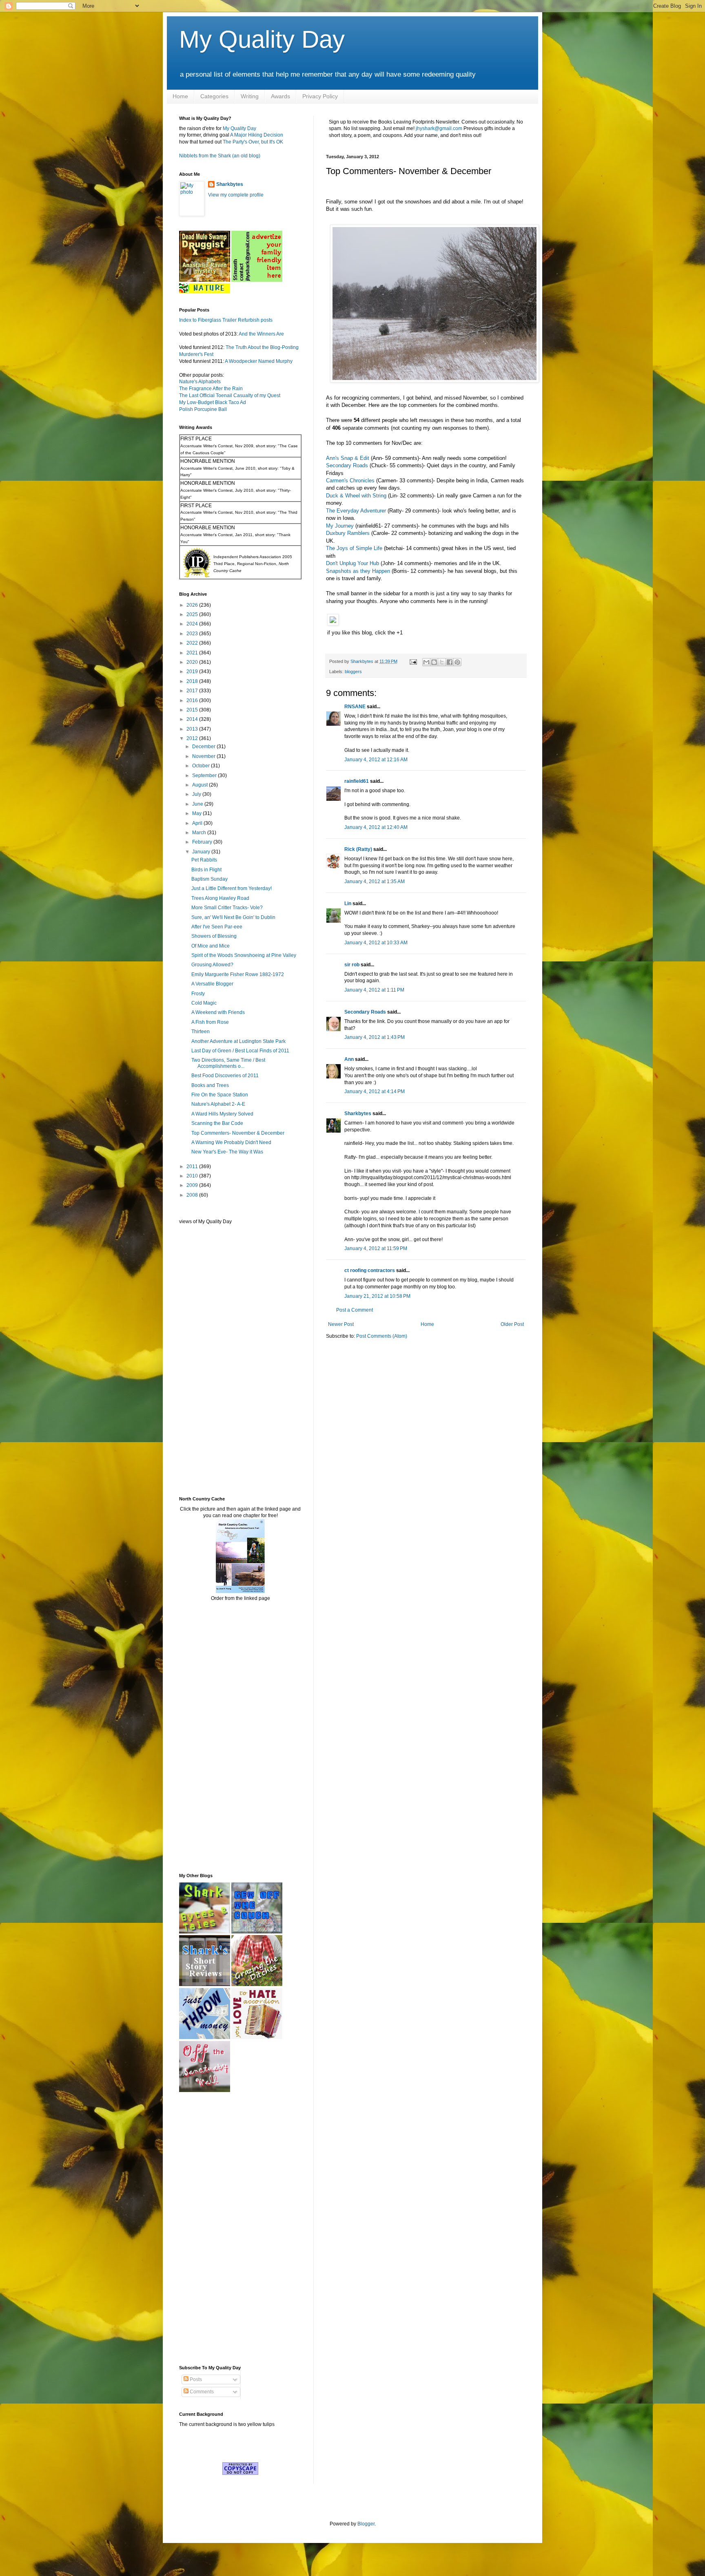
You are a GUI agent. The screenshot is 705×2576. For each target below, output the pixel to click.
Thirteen (201, 1032)
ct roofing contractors (370, 1270)
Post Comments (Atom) (382, 1336)
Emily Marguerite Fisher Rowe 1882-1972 (238, 974)
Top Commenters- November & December (238, 1133)
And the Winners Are (261, 334)
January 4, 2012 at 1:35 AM (375, 881)
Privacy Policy (320, 96)
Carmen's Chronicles (350, 481)
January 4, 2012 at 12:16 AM (376, 760)
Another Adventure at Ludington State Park (238, 1041)
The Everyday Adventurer (356, 511)
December (204, 747)
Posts (195, 2379)
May (197, 813)
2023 (193, 634)
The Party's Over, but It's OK (253, 142)
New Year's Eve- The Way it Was (227, 1152)
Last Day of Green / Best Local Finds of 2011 (240, 1051)
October (202, 766)
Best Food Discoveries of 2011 (225, 1076)
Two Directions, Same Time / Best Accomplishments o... (228, 1063)
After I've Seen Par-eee (217, 927)
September (205, 775)
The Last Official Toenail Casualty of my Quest (230, 395)
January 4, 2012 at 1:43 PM (375, 1037)
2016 (193, 700)
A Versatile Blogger (212, 984)
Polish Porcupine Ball (203, 409)
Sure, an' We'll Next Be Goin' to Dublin (233, 917)
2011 (193, 1166)
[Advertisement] (204, 1360)
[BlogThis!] (434, 662)
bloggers (353, 672)
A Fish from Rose (210, 1022)
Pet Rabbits (204, 860)
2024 (193, 624)
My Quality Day (262, 39)
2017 (193, 691)
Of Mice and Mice (211, 946)
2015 (193, 710)
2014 (193, 719)
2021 (193, 653)
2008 (193, 1195)
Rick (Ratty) (358, 849)
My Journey (340, 526)
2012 (193, 738)
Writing (250, 96)
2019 (193, 672)
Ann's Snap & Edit (348, 458)
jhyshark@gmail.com (439, 128)
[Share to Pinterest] (457, 662)
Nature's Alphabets (200, 382)
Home (180, 96)
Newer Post (341, 1324)
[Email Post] (413, 661)
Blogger (366, 2524)
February (203, 842)
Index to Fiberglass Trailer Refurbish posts (226, 320)
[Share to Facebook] (450, 662)
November (204, 756)
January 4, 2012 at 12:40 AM (376, 827)
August (201, 785)
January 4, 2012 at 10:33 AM (376, 943)
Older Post (512, 1324)
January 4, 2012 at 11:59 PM (376, 1248)
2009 (193, 1185)
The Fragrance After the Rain (211, 389)
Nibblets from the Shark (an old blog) (220, 156)
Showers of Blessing (214, 936)
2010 (193, 1176)
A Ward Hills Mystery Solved (222, 1114)
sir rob (352, 965)
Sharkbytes (358, 1113)
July (197, 794)
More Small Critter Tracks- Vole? (227, 908)
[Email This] (426, 662)
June (198, 804)
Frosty (198, 994)
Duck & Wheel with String (356, 496)
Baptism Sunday (210, 879)
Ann (349, 1059)
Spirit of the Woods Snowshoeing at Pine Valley (244, 955)
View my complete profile (236, 195)
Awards (280, 96)
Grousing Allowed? (212, 965)
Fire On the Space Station (220, 1095)
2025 (193, 614)
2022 (193, 643)
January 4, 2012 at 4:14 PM (375, 1091)
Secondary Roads (347, 465)
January (202, 852)
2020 (193, 662)
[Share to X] (442, 662)
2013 (193, 729)
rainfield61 (357, 781)
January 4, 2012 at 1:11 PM (374, 990)
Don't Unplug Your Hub (352, 563)
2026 (193, 605)
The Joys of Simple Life (354, 548)
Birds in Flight (206, 870)
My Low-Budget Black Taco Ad (213, 402)
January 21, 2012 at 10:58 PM (377, 1296)
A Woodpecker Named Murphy (259, 361)
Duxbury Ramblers (348, 533)
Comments (201, 2392)
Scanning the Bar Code (217, 1123)
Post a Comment (355, 1310)
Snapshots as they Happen (358, 571)
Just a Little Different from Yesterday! (232, 888)
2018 (193, 681)
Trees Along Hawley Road (220, 898)
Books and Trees (210, 1085)
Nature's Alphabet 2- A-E (218, 1104)
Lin (348, 904)
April (198, 823)
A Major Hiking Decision (257, 135)
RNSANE (355, 707)
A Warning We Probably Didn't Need (231, 1142)
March (200, 833)
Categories (214, 96)
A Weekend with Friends (218, 1012)
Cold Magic (204, 1003)
